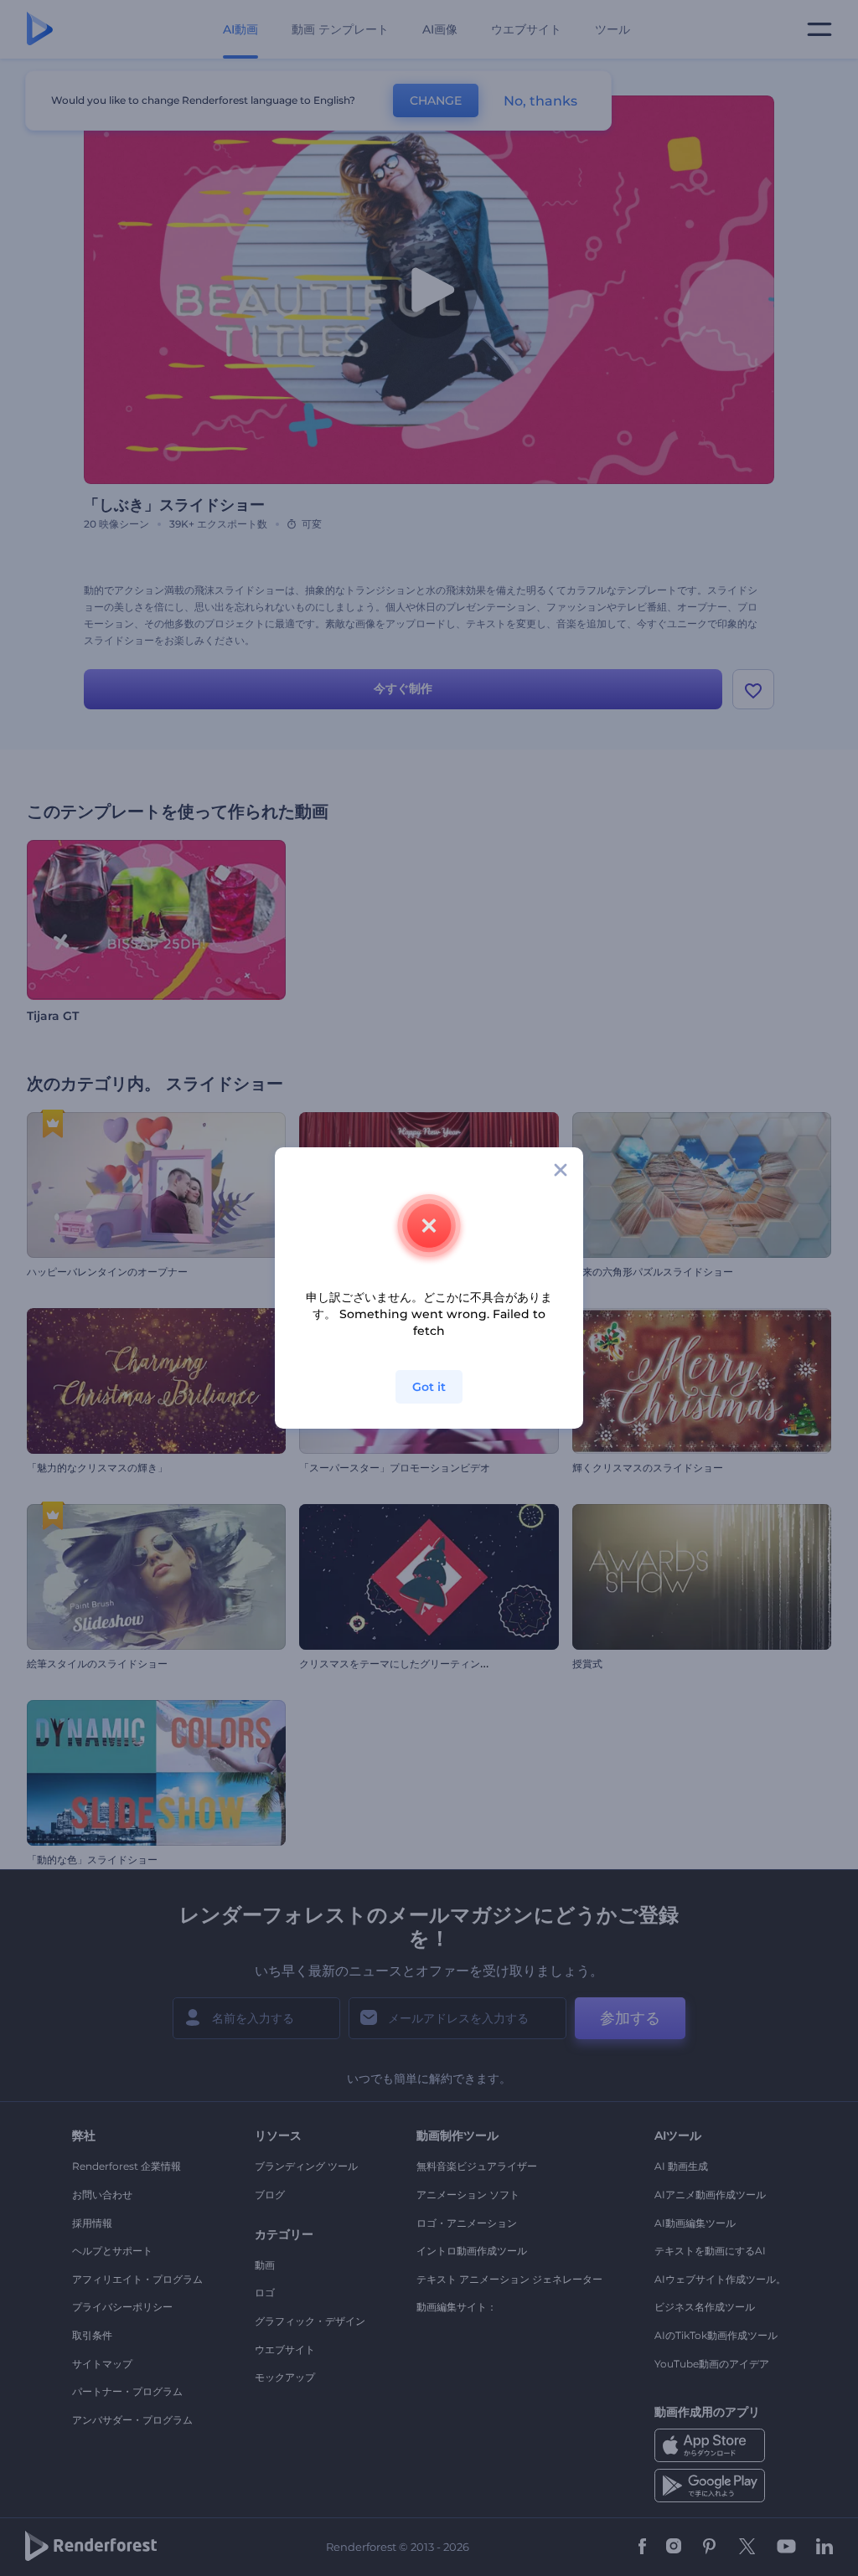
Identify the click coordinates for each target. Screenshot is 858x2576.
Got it (429, 1387)
